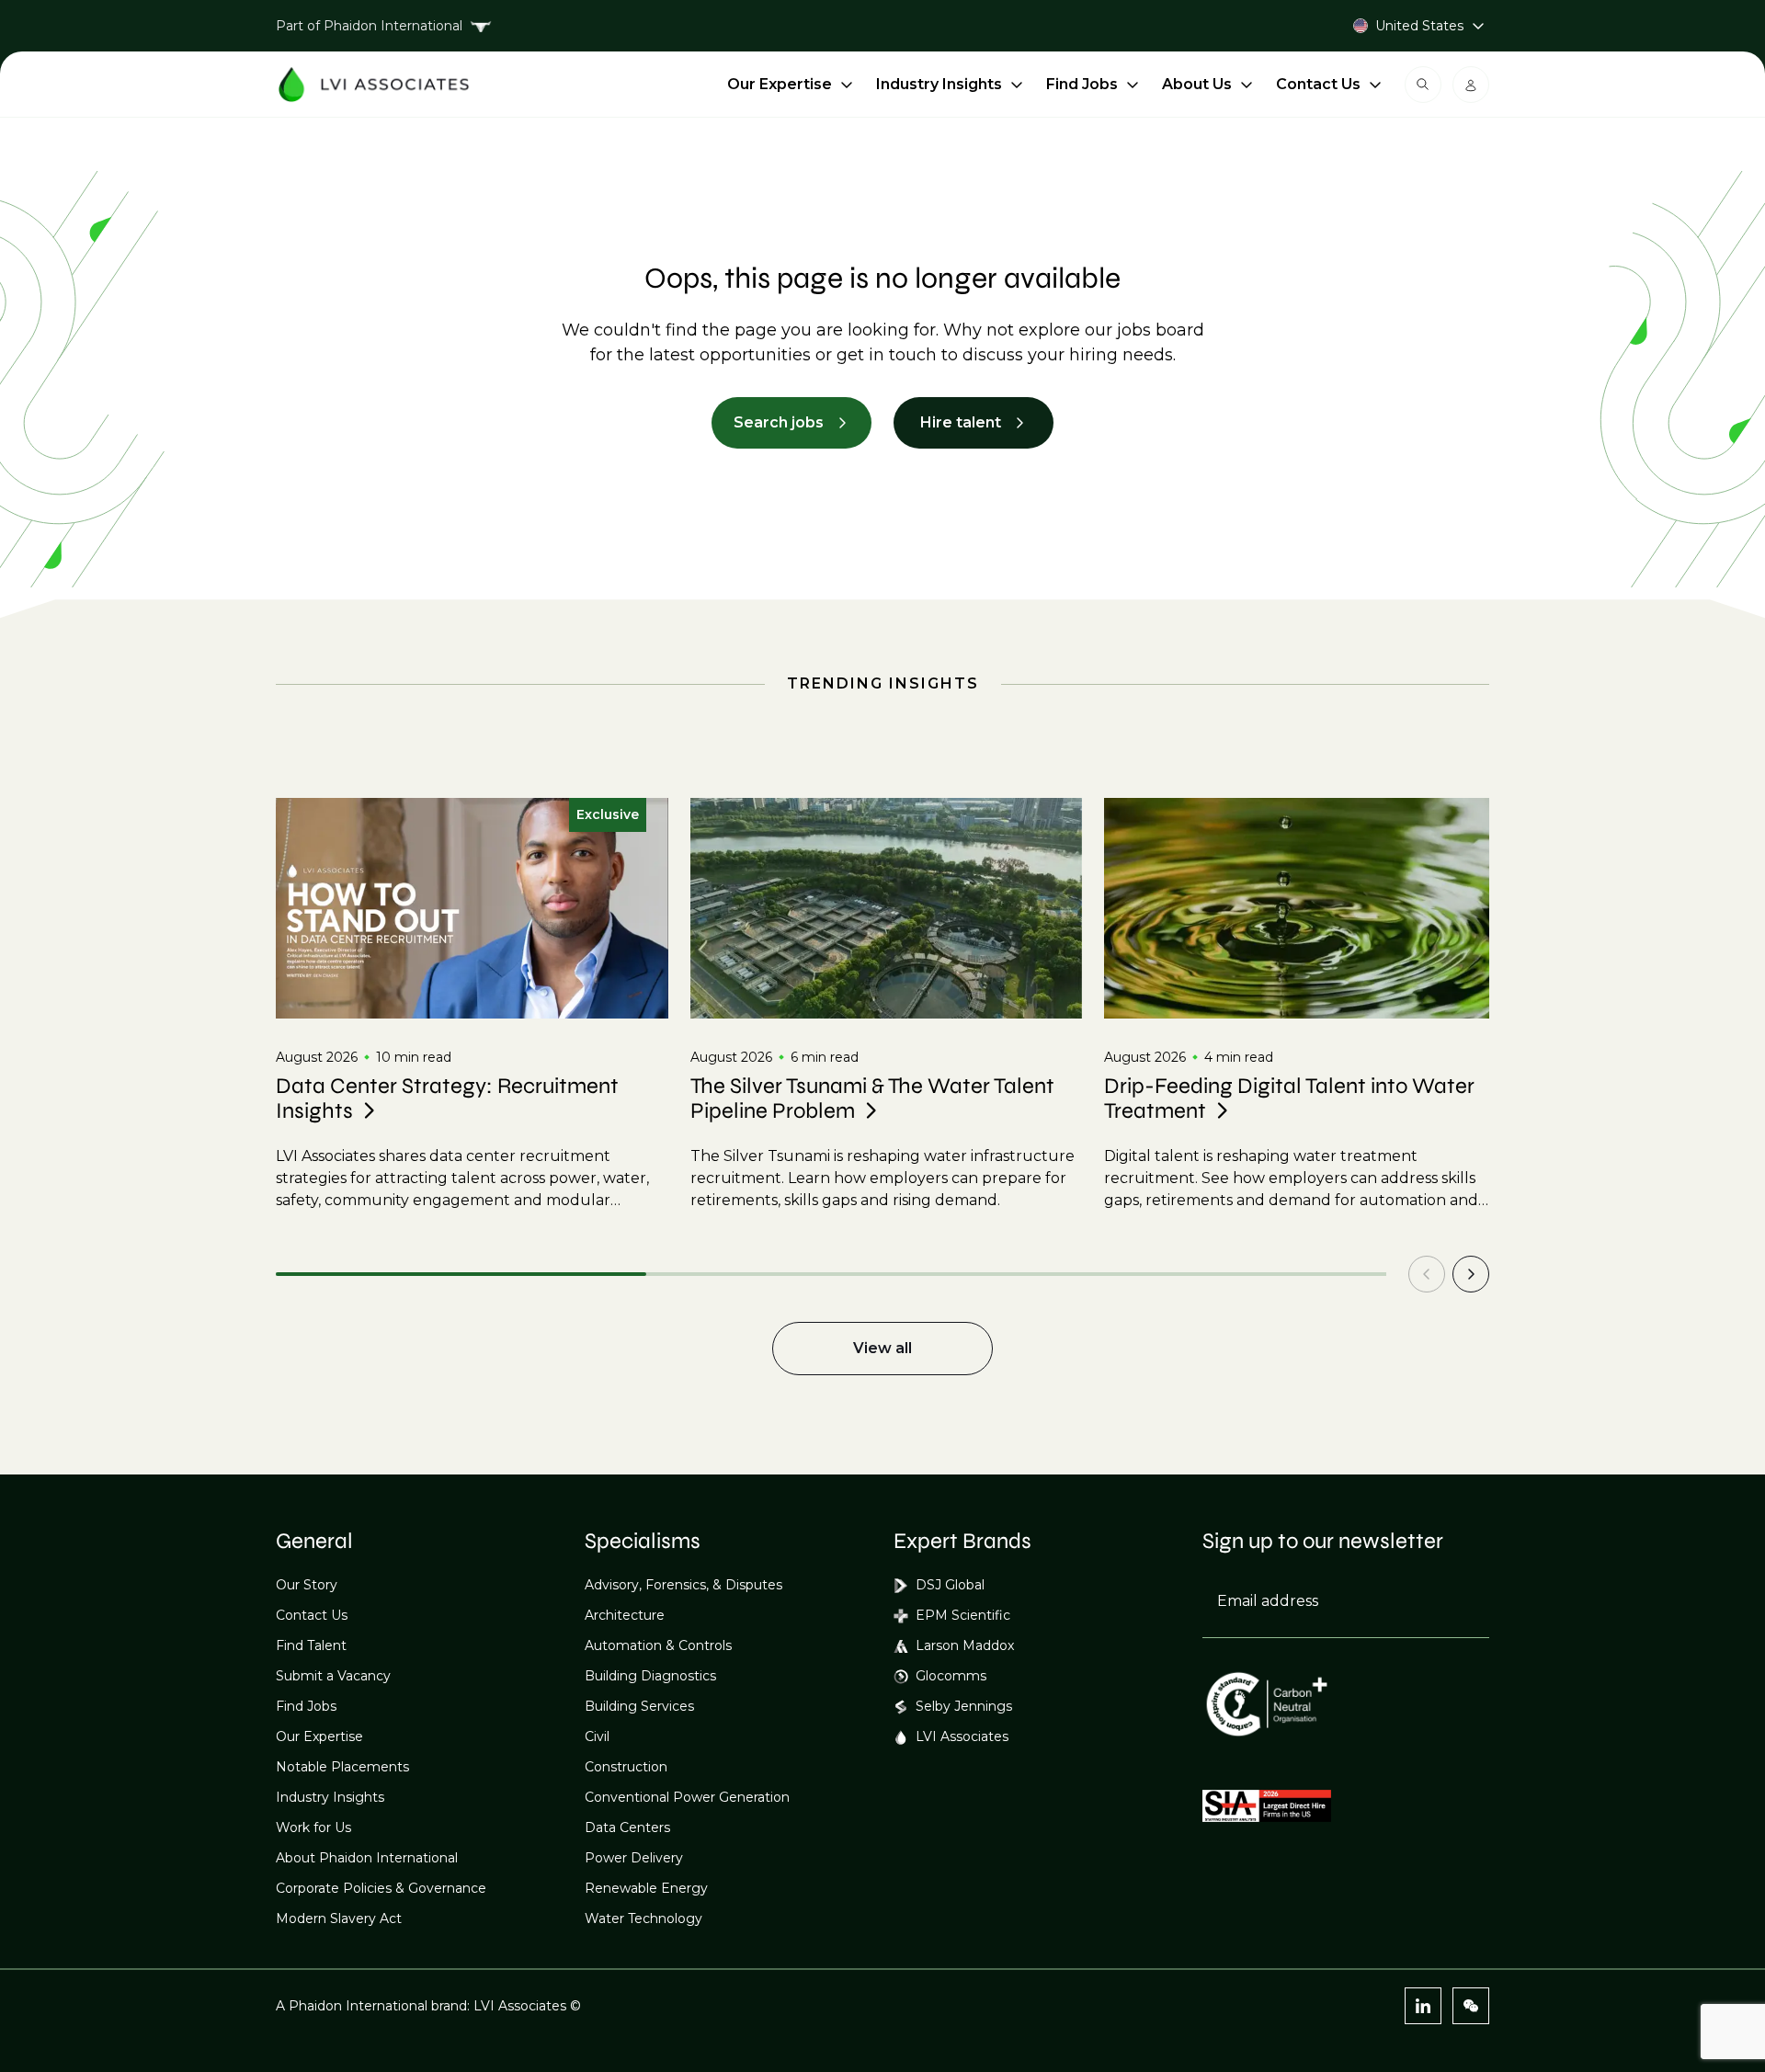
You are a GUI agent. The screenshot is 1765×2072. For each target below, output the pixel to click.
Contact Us (1318, 84)
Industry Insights (939, 84)
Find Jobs (1082, 84)
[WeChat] (1471, 2006)
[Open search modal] (1423, 85)
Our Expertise (780, 84)
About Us (1197, 84)
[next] (1471, 1274)
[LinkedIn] (1423, 2006)
